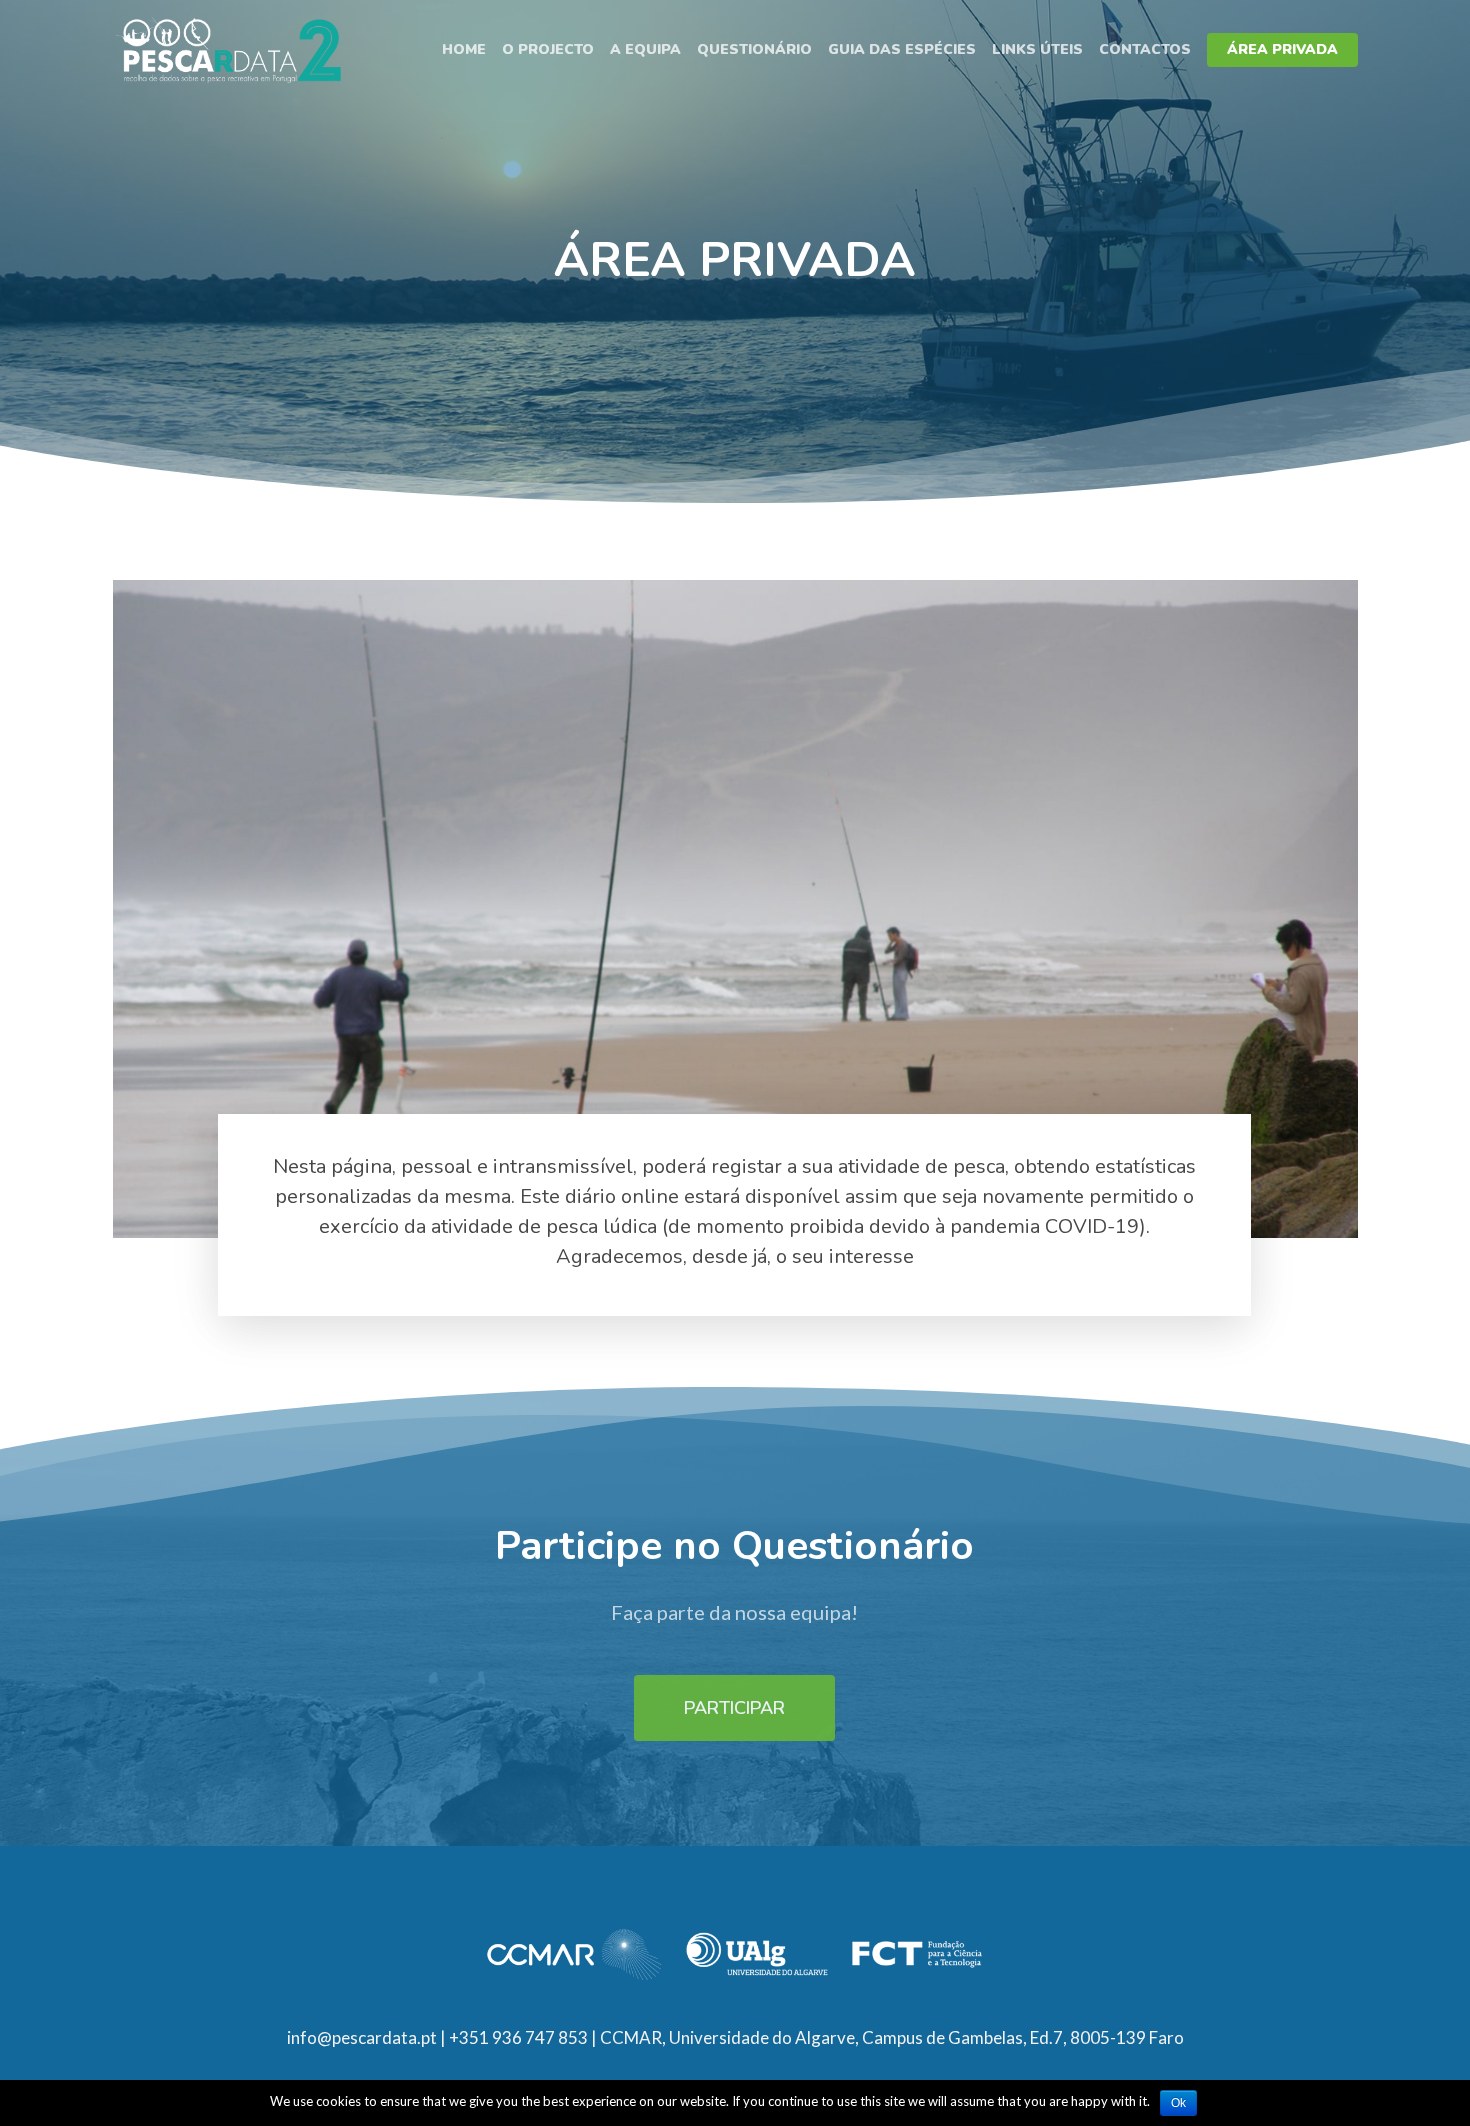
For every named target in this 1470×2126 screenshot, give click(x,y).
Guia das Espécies (902, 49)
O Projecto (548, 49)
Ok (1178, 2103)
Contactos (1145, 49)
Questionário (754, 49)
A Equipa (645, 49)
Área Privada (1282, 49)
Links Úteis (1037, 49)
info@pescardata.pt (362, 2037)
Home (464, 49)
